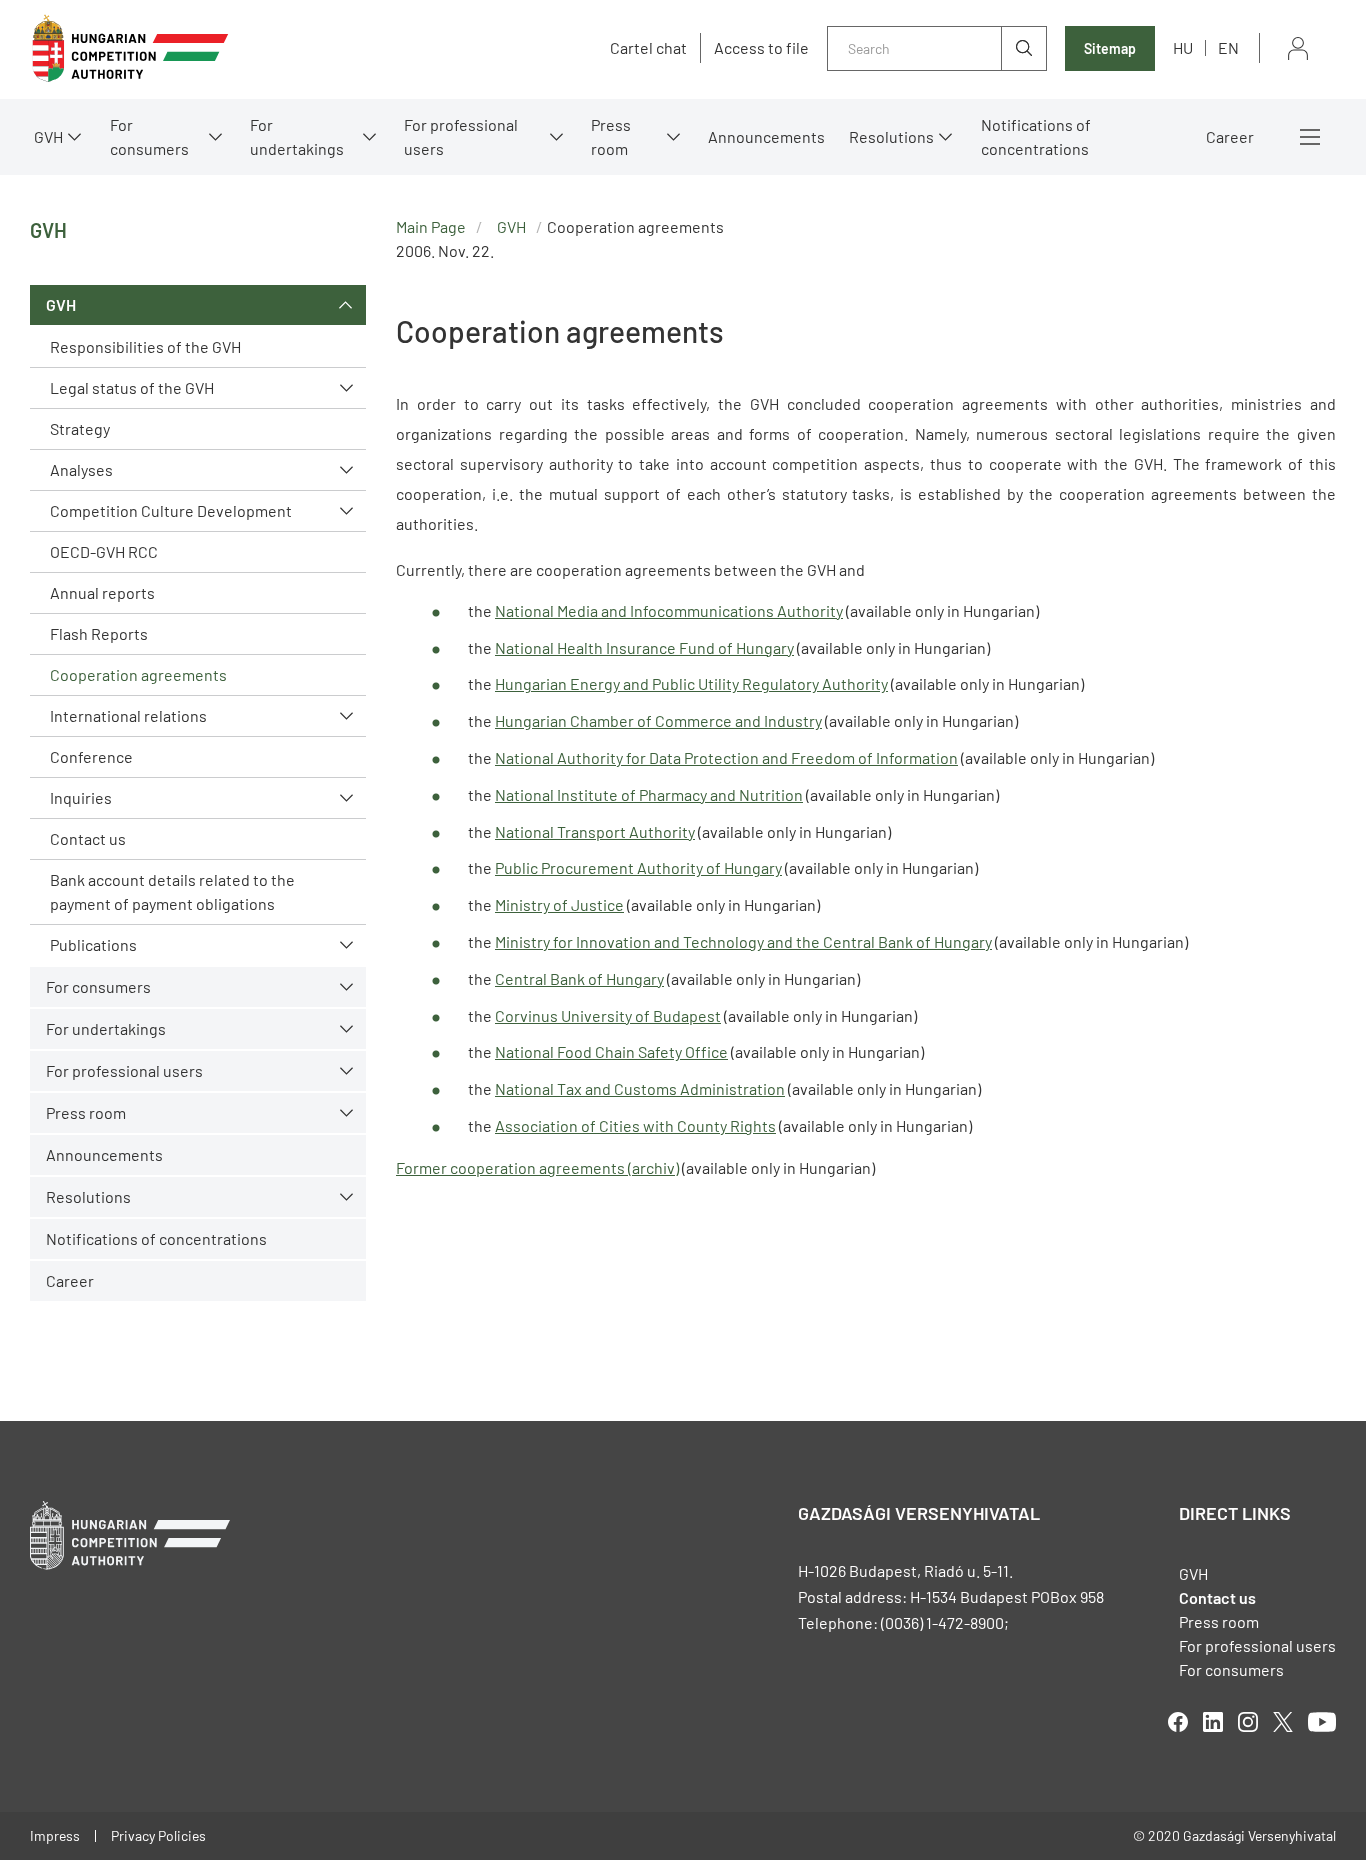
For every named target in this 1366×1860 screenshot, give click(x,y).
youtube (1322, 1722)
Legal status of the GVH (132, 387)
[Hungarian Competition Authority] (130, 48)
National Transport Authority (595, 831)
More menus (1310, 137)
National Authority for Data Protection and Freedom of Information (726, 757)
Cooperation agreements (138, 674)
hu (1183, 47)
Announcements (766, 136)
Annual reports (102, 592)
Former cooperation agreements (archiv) (537, 1167)
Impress (55, 1835)
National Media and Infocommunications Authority (669, 610)
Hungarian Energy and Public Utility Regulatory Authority (691, 683)
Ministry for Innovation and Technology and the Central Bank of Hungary (743, 941)
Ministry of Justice (559, 904)
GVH (48, 136)
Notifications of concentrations (1036, 136)
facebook (1178, 1722)
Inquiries (81, 797)
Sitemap (1110, 48)
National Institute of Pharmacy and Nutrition (649, 794)
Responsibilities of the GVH (145, 346)
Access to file (761, 48)
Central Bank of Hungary (579, 978)
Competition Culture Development (171, 510)
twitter (1283, 1722)
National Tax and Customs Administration (640, 1088)
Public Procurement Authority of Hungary (638, 867)
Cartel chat (648, 48)
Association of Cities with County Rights (635, 1125)
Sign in (1298, 48)
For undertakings (297, 136)
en (1228, 47)
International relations (128, 715)
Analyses (81, 469)
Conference (91, 756)
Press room (611, 136)
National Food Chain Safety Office (611, 1051)
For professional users (461, 136)
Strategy (80, 428)
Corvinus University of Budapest (608, 1015)
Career (1230, 136)
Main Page (431, 226)
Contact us (88, 838)
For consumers (1231, 1669)
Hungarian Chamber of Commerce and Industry (658, 720)
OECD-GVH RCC (104, 551)
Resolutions (891, 136)
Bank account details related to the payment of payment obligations (172, 891)
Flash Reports (99, 633)
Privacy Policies (158, 1835)
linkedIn (1213, 1722)
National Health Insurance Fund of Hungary (644, 647)
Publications (93, 944)
